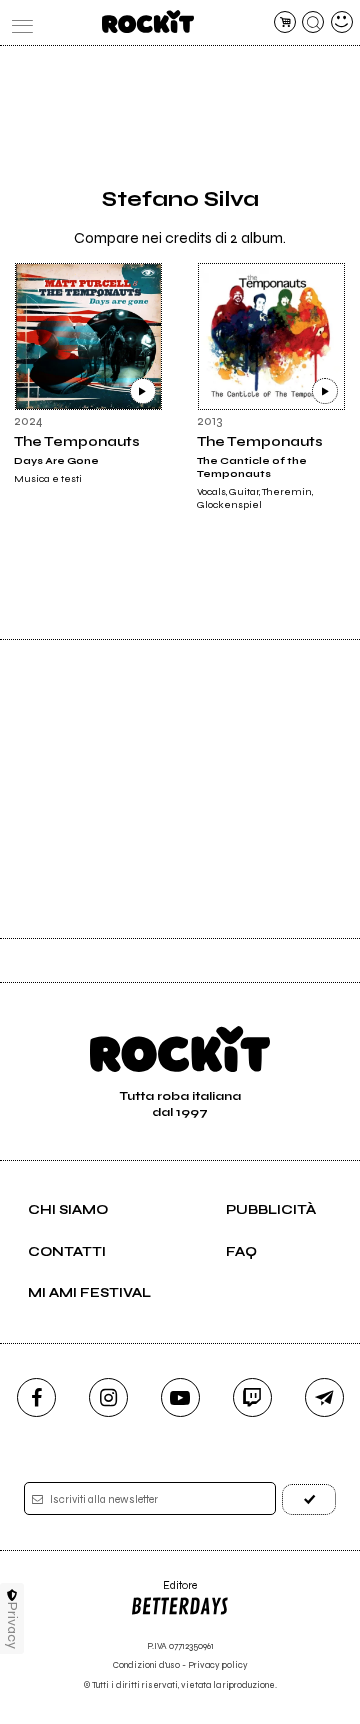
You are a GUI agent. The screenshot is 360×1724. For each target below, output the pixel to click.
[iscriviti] (309, 1499)
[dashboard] (342, 22)
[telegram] (324, 1397)
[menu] (18, 22)
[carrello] (285, 22)
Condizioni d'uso (146, 1665)
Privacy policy (218, 1665)
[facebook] (36, 1397)
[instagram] (108, 1397)
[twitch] (252, 1397)
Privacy (12, 1625)
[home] (147, 21)
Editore (163, 1592)
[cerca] (313, 22)
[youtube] (180, 1397)
